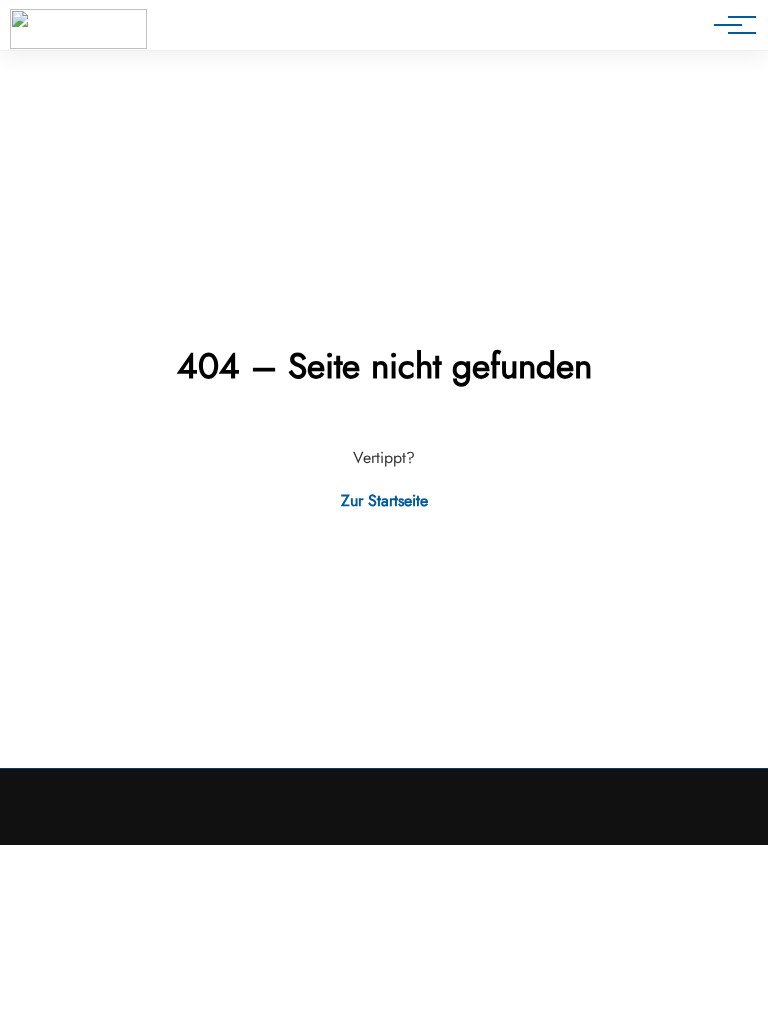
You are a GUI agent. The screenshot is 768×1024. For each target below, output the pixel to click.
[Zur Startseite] (78, 29)
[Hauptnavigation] (728, 25)
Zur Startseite (384, 500)
